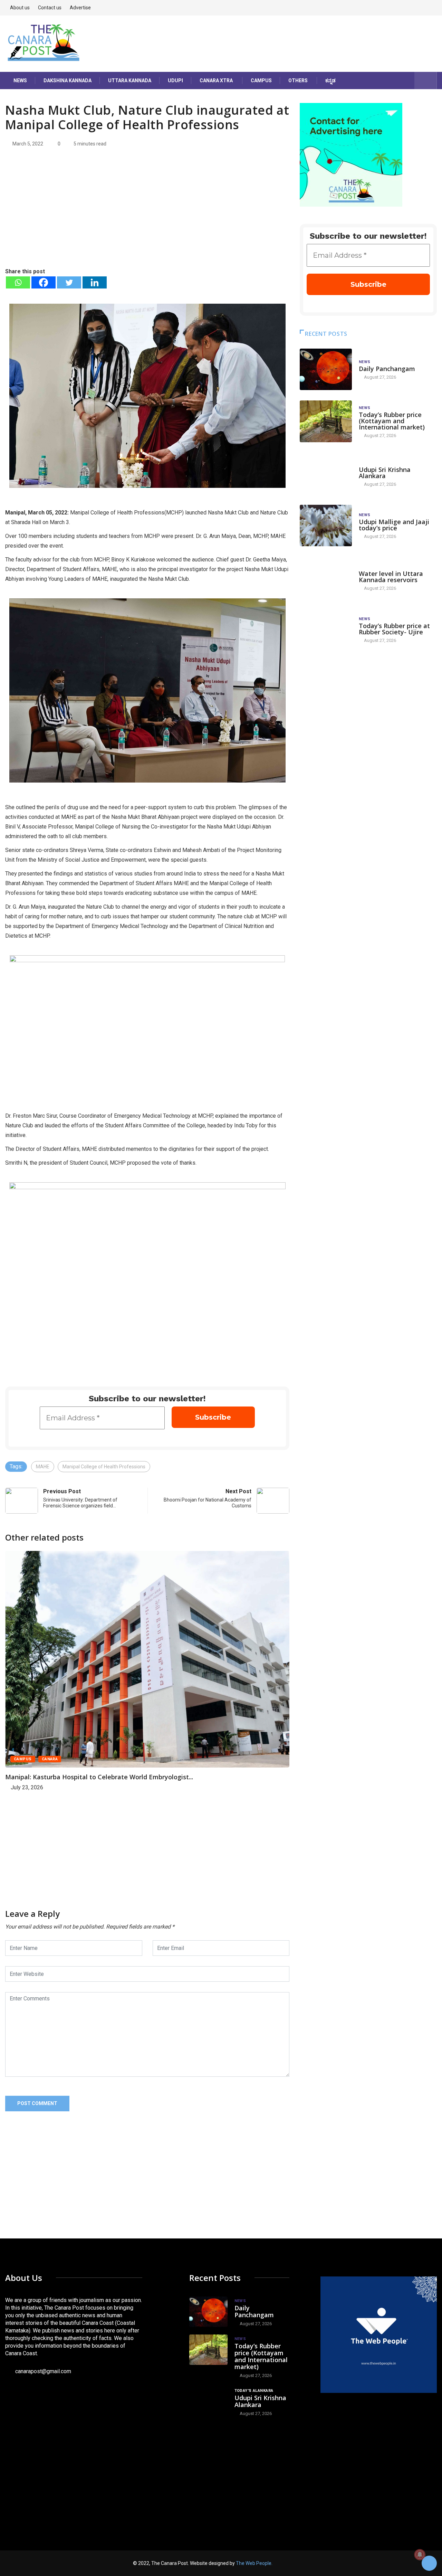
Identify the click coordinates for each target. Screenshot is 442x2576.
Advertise (80, 8)
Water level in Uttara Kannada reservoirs (391, 577)
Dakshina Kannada (68, 80)
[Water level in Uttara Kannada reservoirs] (326, 577)
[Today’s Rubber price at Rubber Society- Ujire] (326, 630)
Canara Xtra (216, 80)
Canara (50, 1759)
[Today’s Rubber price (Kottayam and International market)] (326, 421)
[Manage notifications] (420, 2555)
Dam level (370, 567)
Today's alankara (378, 463)
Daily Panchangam (387, 369)
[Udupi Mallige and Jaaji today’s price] (326, 526)
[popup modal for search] (426, 80)
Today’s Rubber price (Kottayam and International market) (392, 421)
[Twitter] (69, 282)
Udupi (175, 80)
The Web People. (254, 2563)
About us (20, 8)
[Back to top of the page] (429, 2564)
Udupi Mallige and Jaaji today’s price (394, 525)
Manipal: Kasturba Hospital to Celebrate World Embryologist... (99, 1777)
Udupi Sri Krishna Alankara (385, 473)
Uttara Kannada (130, 80)
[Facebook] (44, 282)
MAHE (43, 1467)
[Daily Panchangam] (326, 370)
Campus (261, 80)
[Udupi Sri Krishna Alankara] (326, 473)
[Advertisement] (147, 215)
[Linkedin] (95, 282)
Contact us (50, 8)
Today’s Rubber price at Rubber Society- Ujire (394, 629)
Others (298, 80)
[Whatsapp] (18, 282)
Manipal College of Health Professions (104, 1467)
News (20, 80)
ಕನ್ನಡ (330, 80)
